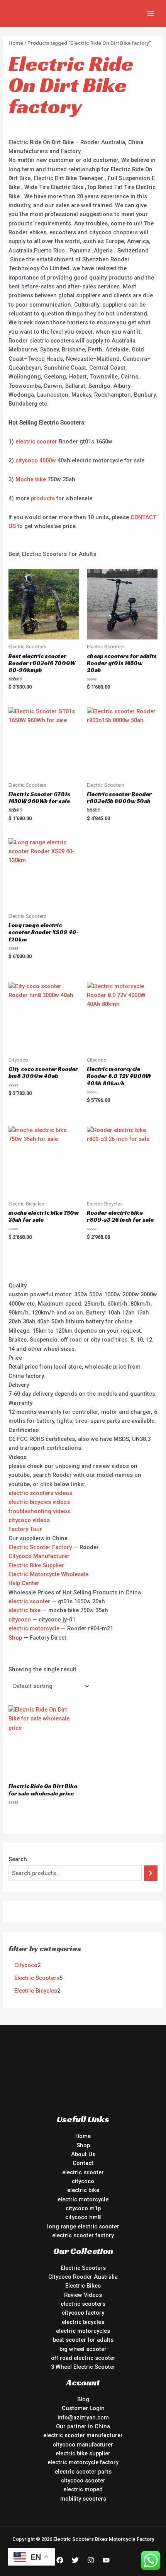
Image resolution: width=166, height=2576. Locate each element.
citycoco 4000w (36, 460)
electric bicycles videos (39, 1502)
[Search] (151, 1873)
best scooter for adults (83, 2340)
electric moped (83, 2489)
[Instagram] (91, 2560)
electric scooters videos (40, 1493)
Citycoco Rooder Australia (83, 2277)
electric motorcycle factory (83, 2462)
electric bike (25, 1610)
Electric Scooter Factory (40, 1547)
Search (18, 1859)
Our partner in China (83, 2426)
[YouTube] (106, 2560)
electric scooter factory (83, 2235)
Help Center (24, 1583)
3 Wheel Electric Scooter (83, 2367)
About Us (83, 2154)
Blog (83, 2399)
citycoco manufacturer (83, 2445)
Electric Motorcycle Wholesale (48, 1574)
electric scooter (36, 442)
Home (16, 43)
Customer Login (83, 2408)
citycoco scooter (83, 2481)
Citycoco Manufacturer (39, 1556)
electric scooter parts (83, 2472)
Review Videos (83, 2295)
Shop (15, 1638)
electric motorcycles (83, 2331)
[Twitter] (75, 2560)
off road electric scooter (83, 2358)
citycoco (20, 1620)
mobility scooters (83, 2499)
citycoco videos (29, 1520)
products (43, 498)
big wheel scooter (83, 2349)
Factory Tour (25, 1529)
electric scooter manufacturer (83, 2435)
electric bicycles (83, 2322)
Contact (83, 2163)
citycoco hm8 (83, 2217)
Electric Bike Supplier (36, 1565)
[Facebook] (60, 2560)
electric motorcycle (34, 1628)
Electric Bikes (83, 2286)
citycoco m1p (83, 2208)
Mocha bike (31, 479)
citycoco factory (83, 2313)
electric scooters (83, 2304)
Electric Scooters (83, 2268)
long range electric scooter (83, 2227)
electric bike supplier (83, 2453)
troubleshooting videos (39, 1511)
